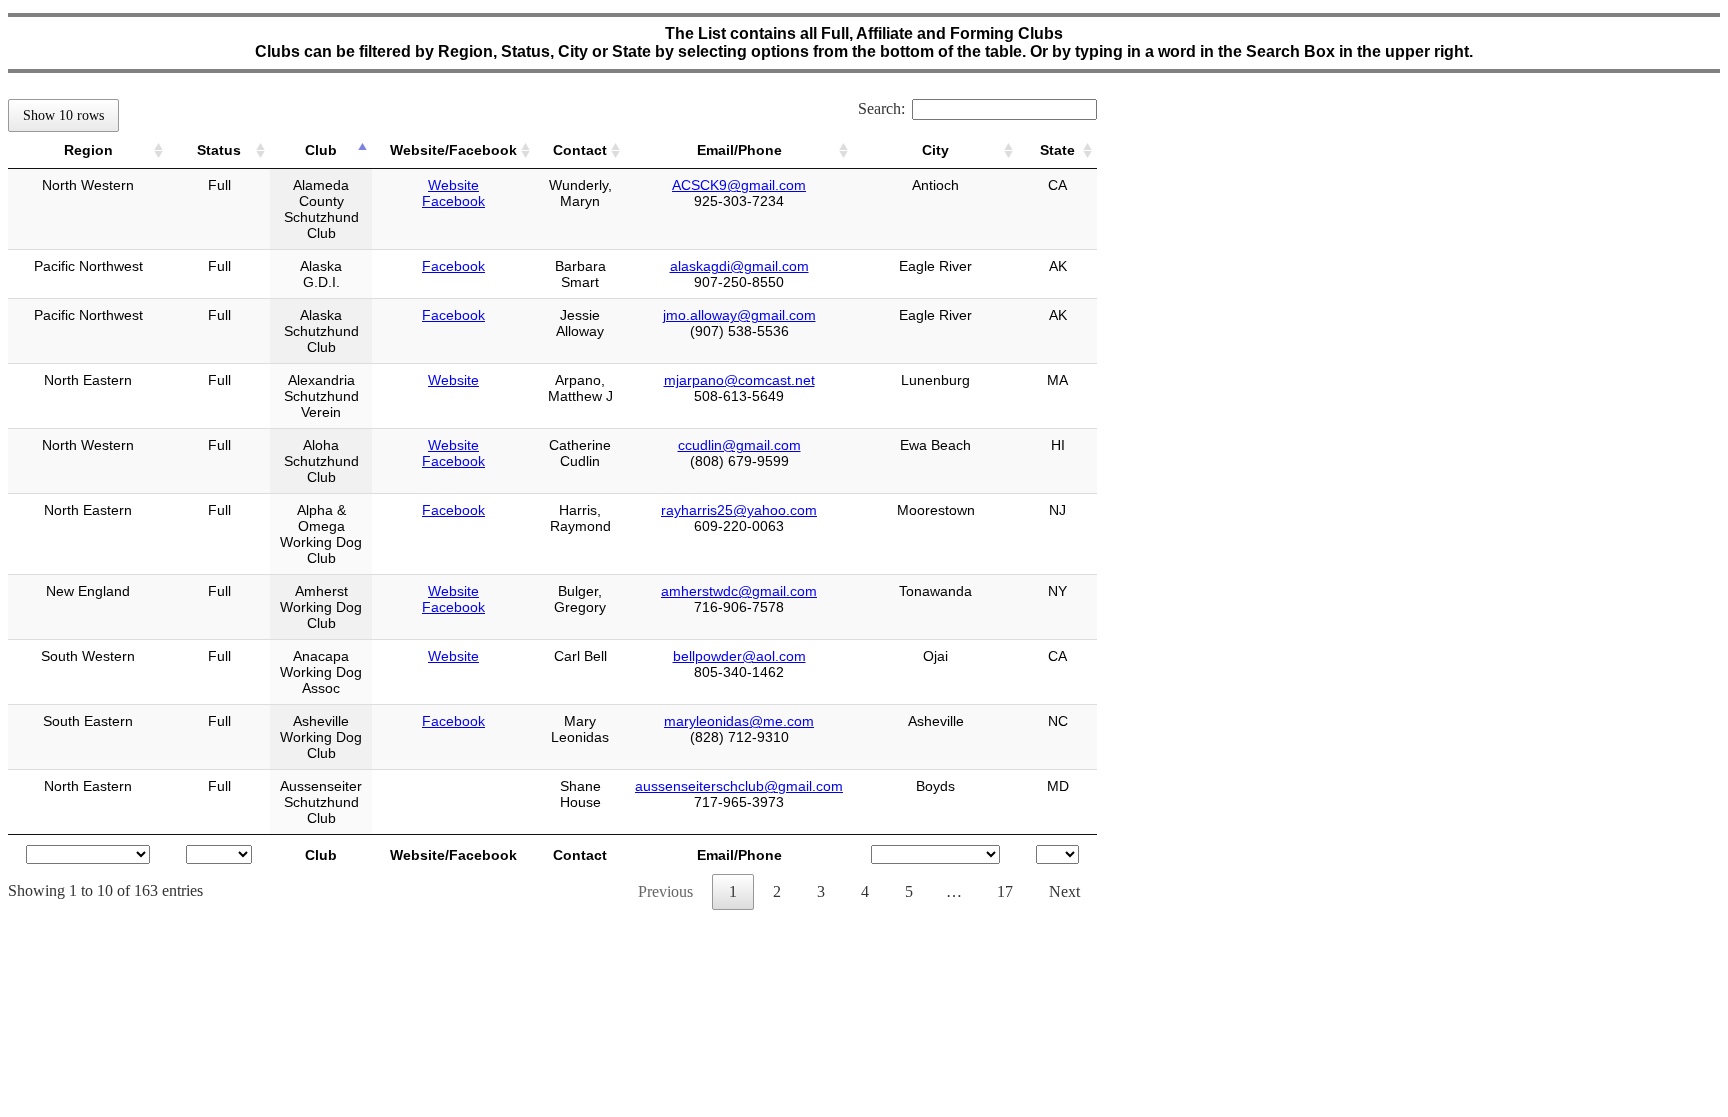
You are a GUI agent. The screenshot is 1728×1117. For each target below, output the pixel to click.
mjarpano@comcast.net (739, 380)
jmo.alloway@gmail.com (739, 315)
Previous (665, 891)
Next (1064, 891)
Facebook (453, 201)
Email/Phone (739, 150)
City (935, 150)
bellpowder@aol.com (739, 656)
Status (219, 150)
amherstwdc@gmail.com (739, 591)
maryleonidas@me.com (739, 721)
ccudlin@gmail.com (739, 445)
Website (453, 185)
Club (321, 150)
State (1057, 150)
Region (88, 150)
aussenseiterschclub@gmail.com (739, 786)
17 (1005, 891)
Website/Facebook (453, 150)
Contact (580, 150)
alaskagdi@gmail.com (739, 266)
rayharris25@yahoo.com (739, 510)
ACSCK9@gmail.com (739, 185)
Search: (881, 108)
